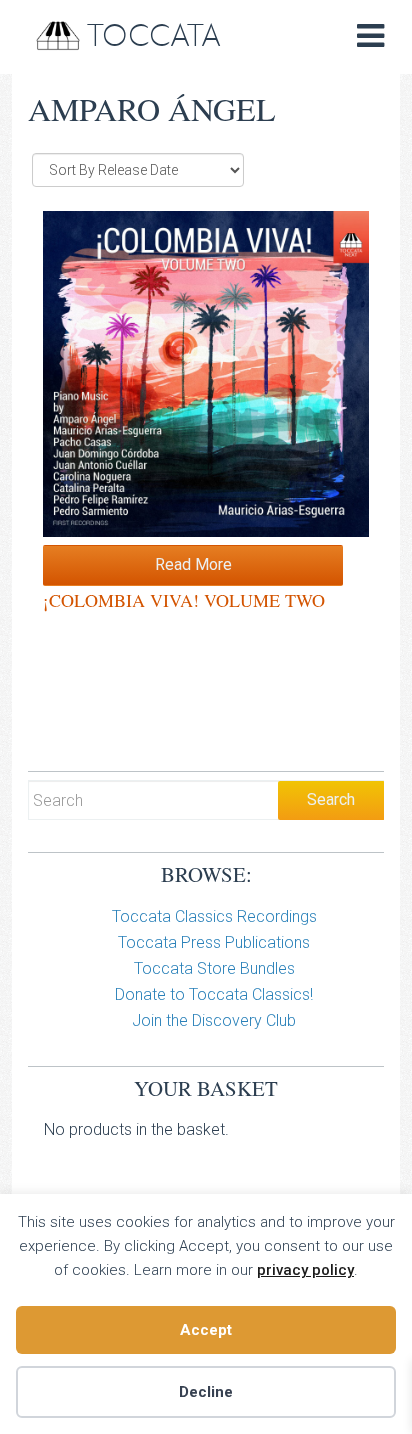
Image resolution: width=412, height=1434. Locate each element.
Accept (206, 1330)
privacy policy (305, 1270)
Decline (206, 1392)
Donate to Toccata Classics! (214, 994)
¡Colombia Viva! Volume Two (184, 600)
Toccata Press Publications (214, 942)
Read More (193, 564)
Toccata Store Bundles (214, 968)
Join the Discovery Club (214, 1020)
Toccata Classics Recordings (214, 916)
